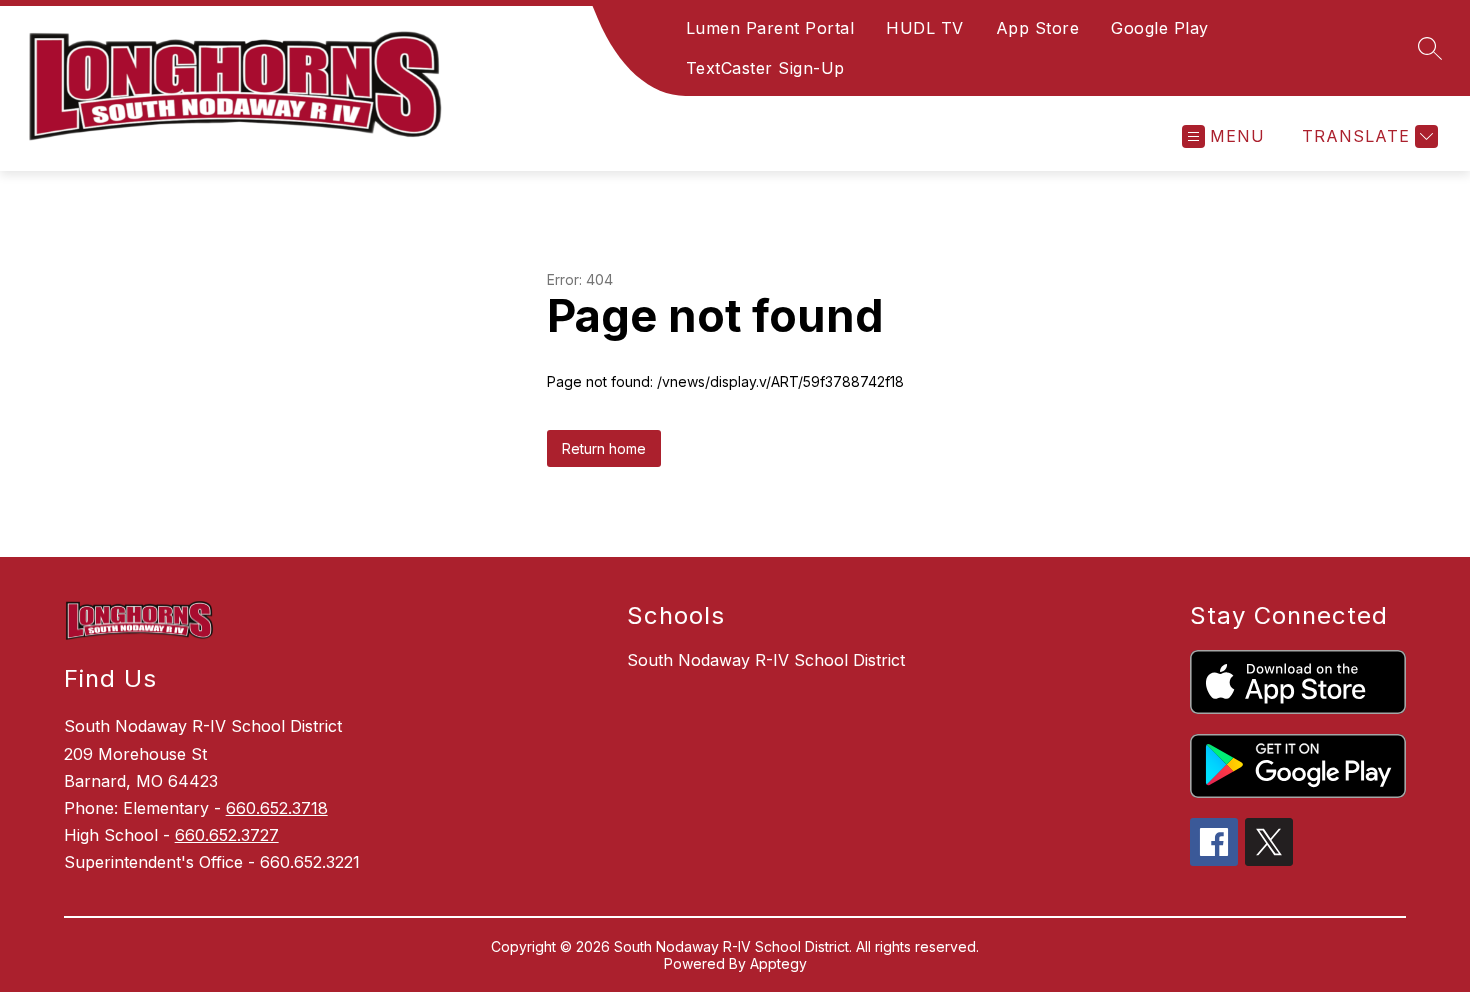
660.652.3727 (227, 835)
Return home (604, 448)
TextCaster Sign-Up (765, 68)
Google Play (1160, 28)
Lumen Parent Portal (770, 28)
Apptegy (778, 963)
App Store (1038, 28)
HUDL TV (925, 28)
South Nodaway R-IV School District (766, 660)
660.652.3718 (277, 808)
